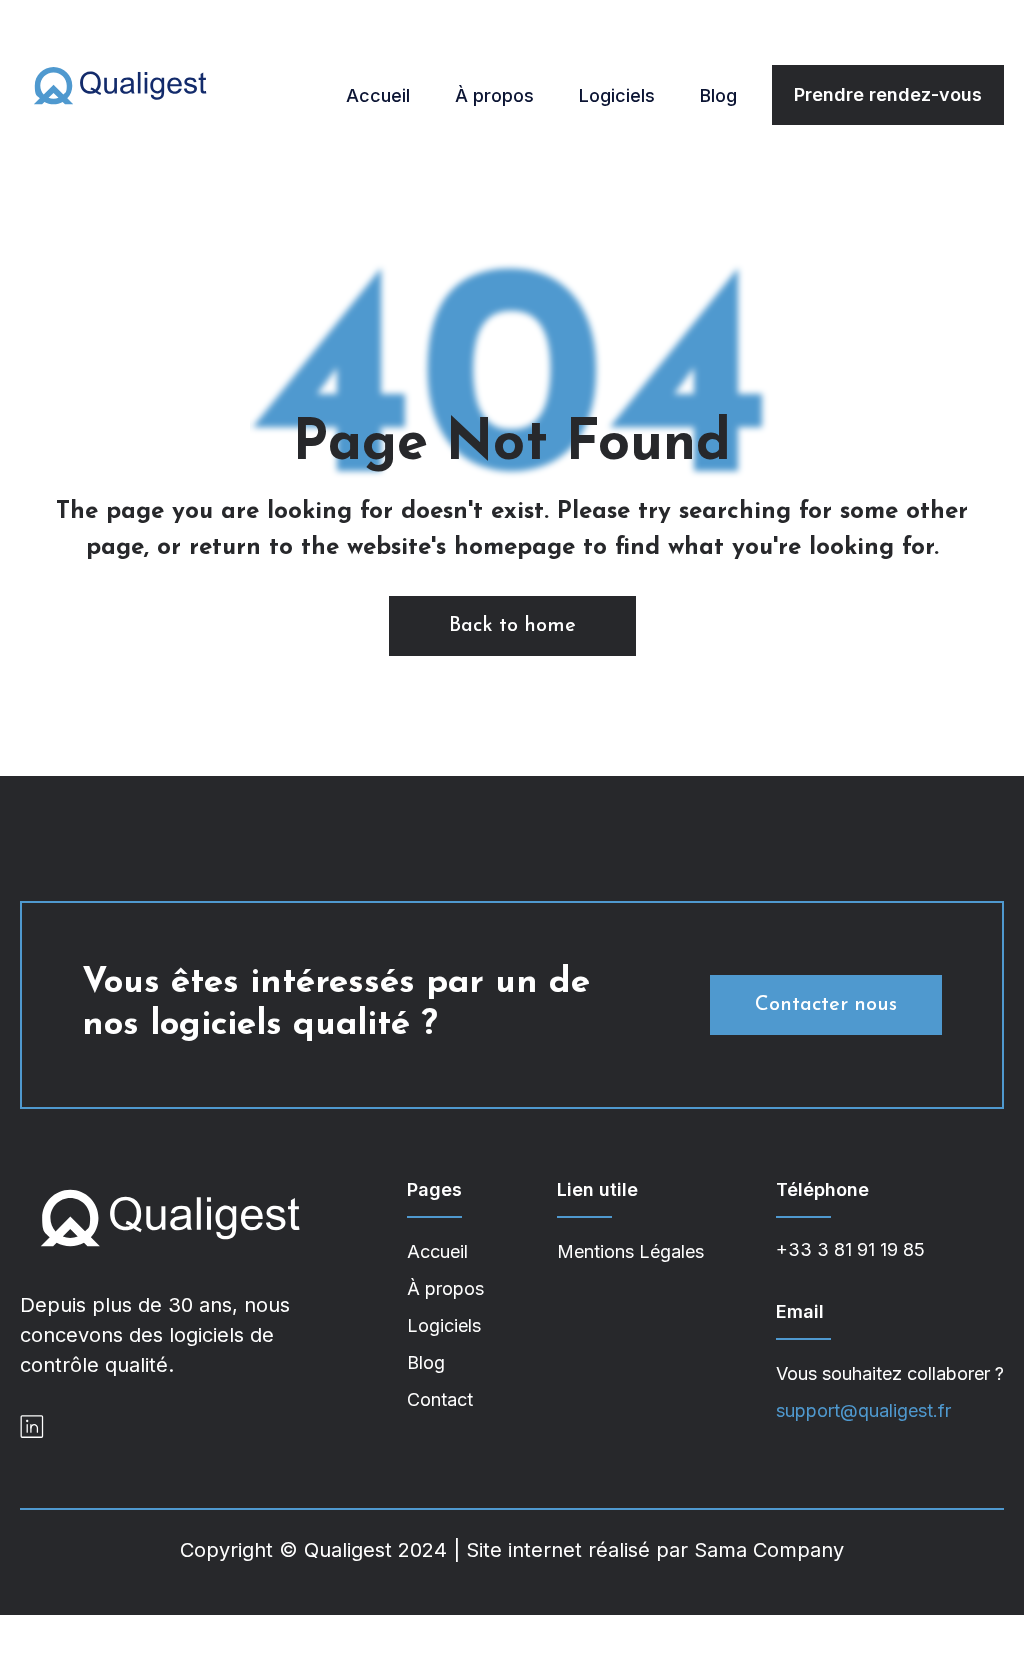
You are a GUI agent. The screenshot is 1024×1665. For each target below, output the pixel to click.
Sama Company (769, 1550)
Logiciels (617, 95)
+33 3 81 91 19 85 (850, 1249)
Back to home (512, 626)
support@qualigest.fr (863, 1410)
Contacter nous (826, 1005)
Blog (718, 95)
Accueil (378, 95)
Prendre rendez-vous (888, 94)
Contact (440, 1399)
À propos (494, 95)
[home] (120, 85)
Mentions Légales (630, 1251)
